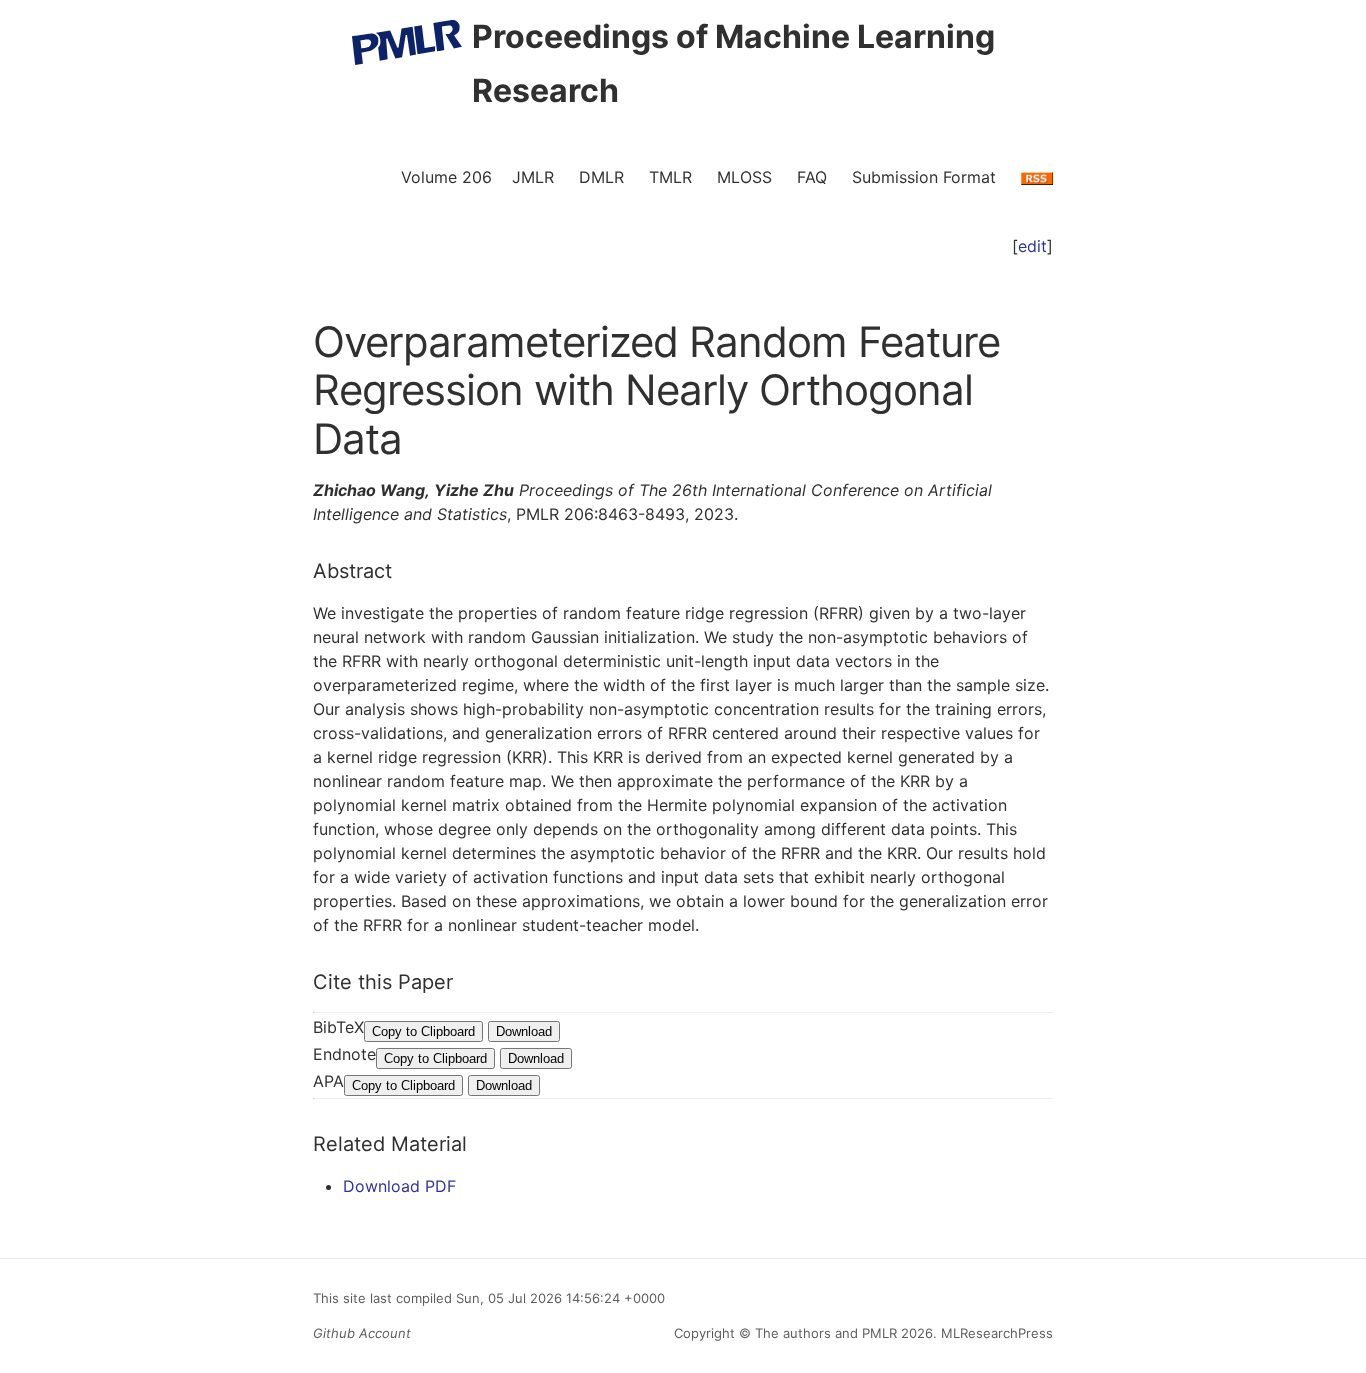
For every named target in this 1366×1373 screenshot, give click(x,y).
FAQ (812, 177)
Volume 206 (446, 177)
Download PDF (399, 1186)
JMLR (533, 177)
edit (1032, 246)
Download (524, 1031)
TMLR (670, 177)
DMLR (601, 177)
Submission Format (924, 177)
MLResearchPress (995, 1333)
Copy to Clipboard (423, 1031)
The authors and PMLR (826, 1333)
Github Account (362, 1333)
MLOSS (744, 177)
